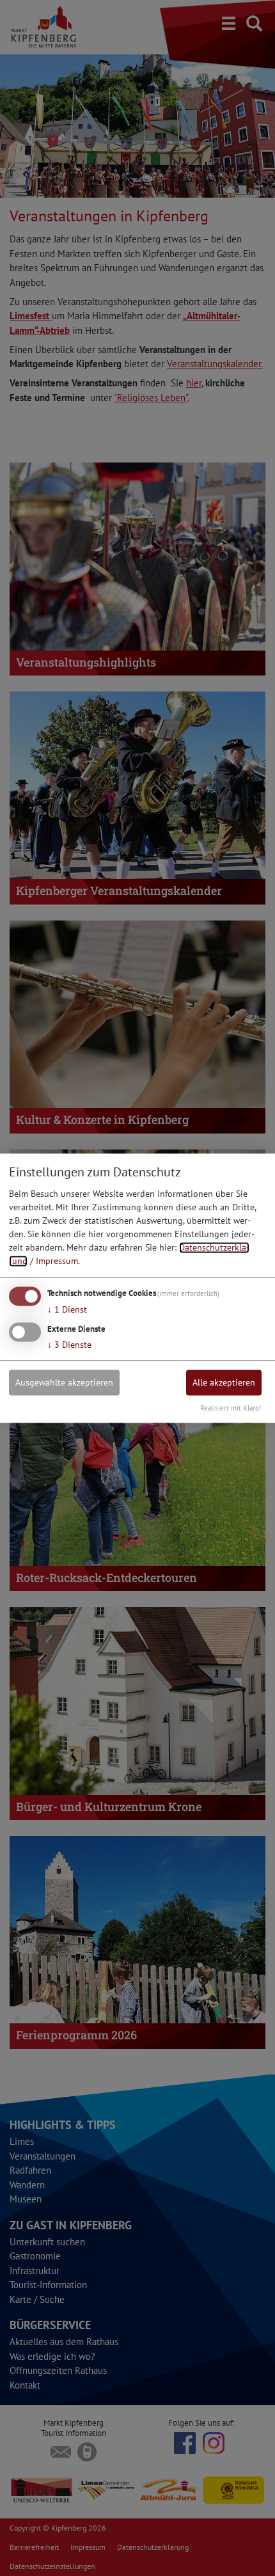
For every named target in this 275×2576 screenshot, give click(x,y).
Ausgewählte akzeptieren (64, 1382)
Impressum (57, 1261)
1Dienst (67, 1310)
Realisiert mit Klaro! (231, 1408)
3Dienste (69, 1345)
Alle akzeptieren (224, 1382)
